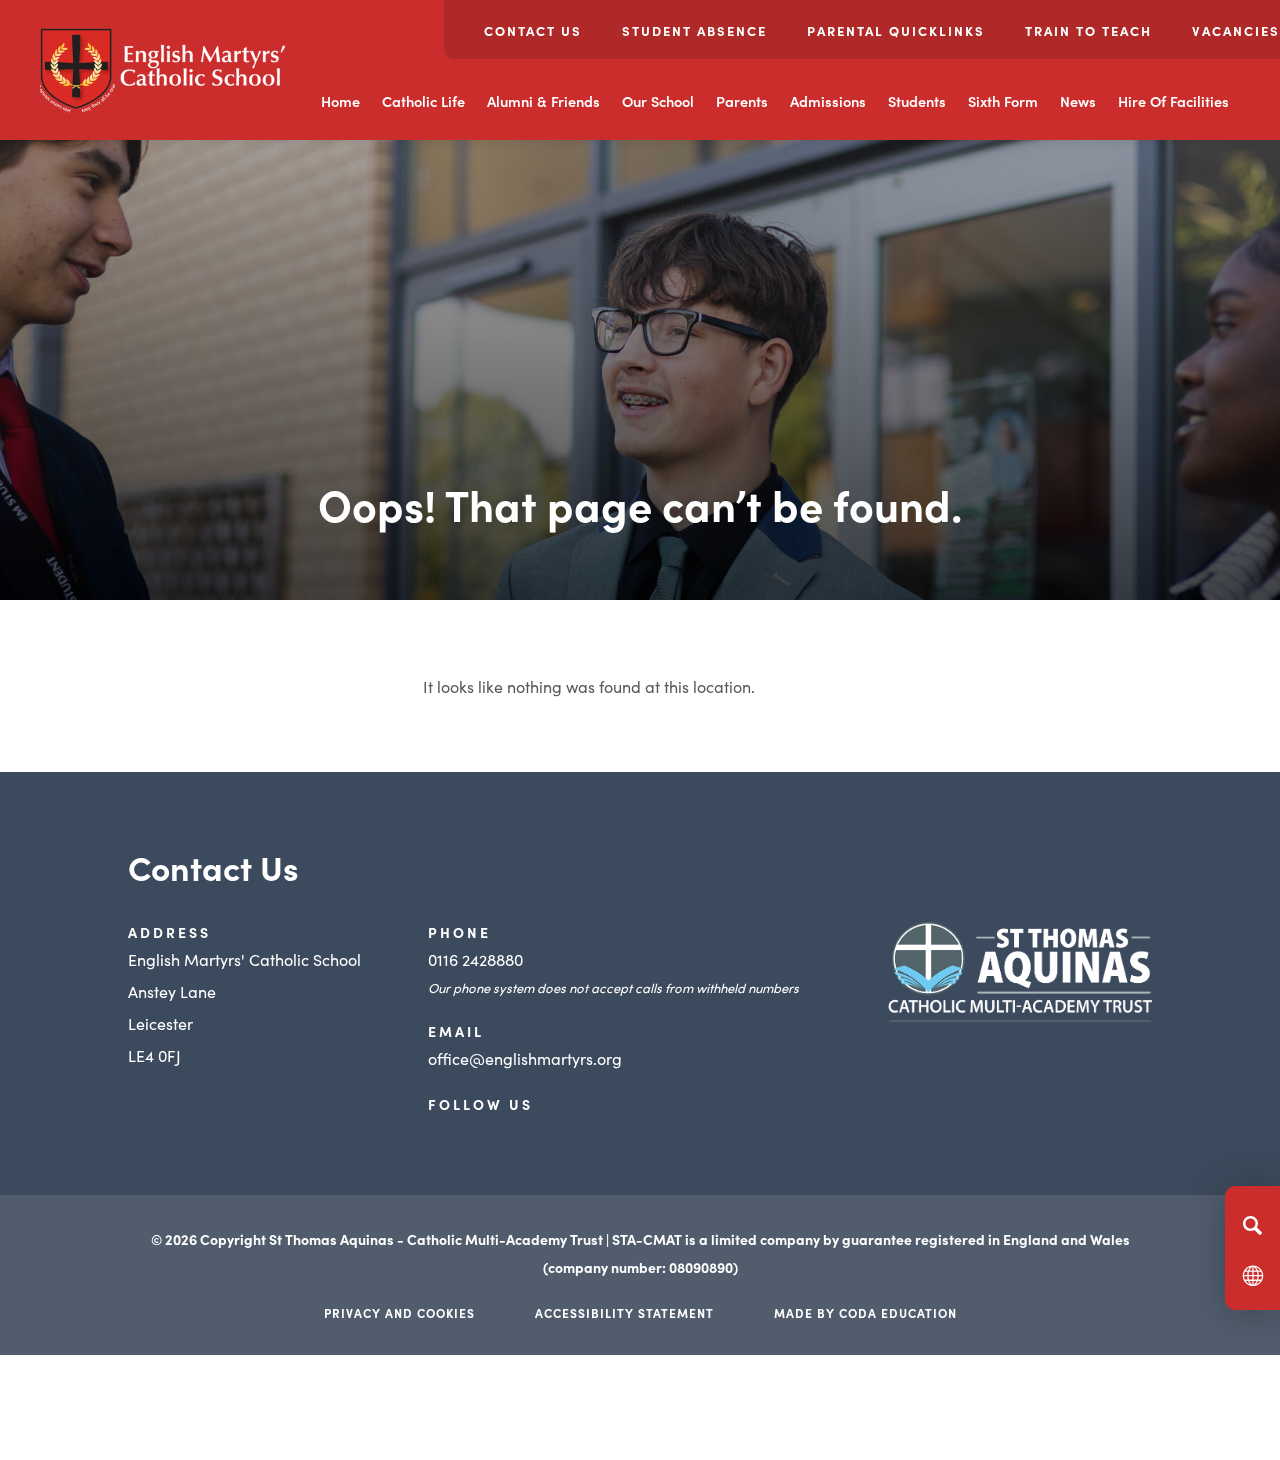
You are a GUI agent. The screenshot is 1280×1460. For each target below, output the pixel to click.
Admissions (828, 101)
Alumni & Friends (543, 101)
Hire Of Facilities (1173, 101)
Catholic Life (423, 101)
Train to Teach (1088, 30)
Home (340, 101)
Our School (658, 101)
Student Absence (694, 30)
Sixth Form (1003, 101)
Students (917, 101)
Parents (742, 101)
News (1078, 101)
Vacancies (1236, 30)
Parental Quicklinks (896, 30)
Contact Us (533, 30)
